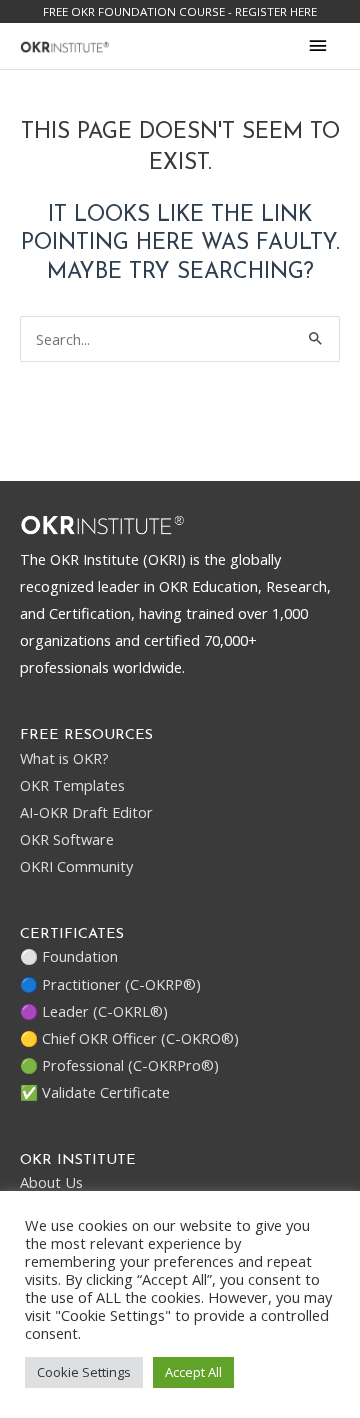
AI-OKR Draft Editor (86, 812)
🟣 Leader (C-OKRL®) (94, 1011)
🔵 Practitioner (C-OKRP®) (110, 984)
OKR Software (67, 839)
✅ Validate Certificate (95, 1092)
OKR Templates (72, 785)
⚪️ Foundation (69, 956)
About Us (51, 1182)
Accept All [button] (193, 1372)
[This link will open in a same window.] (65, 45)
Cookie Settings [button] (84, 1372)
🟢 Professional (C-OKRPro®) (119, 1065)
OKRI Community (76, 866)
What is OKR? (64, 758)
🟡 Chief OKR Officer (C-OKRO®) (129, 1038)
